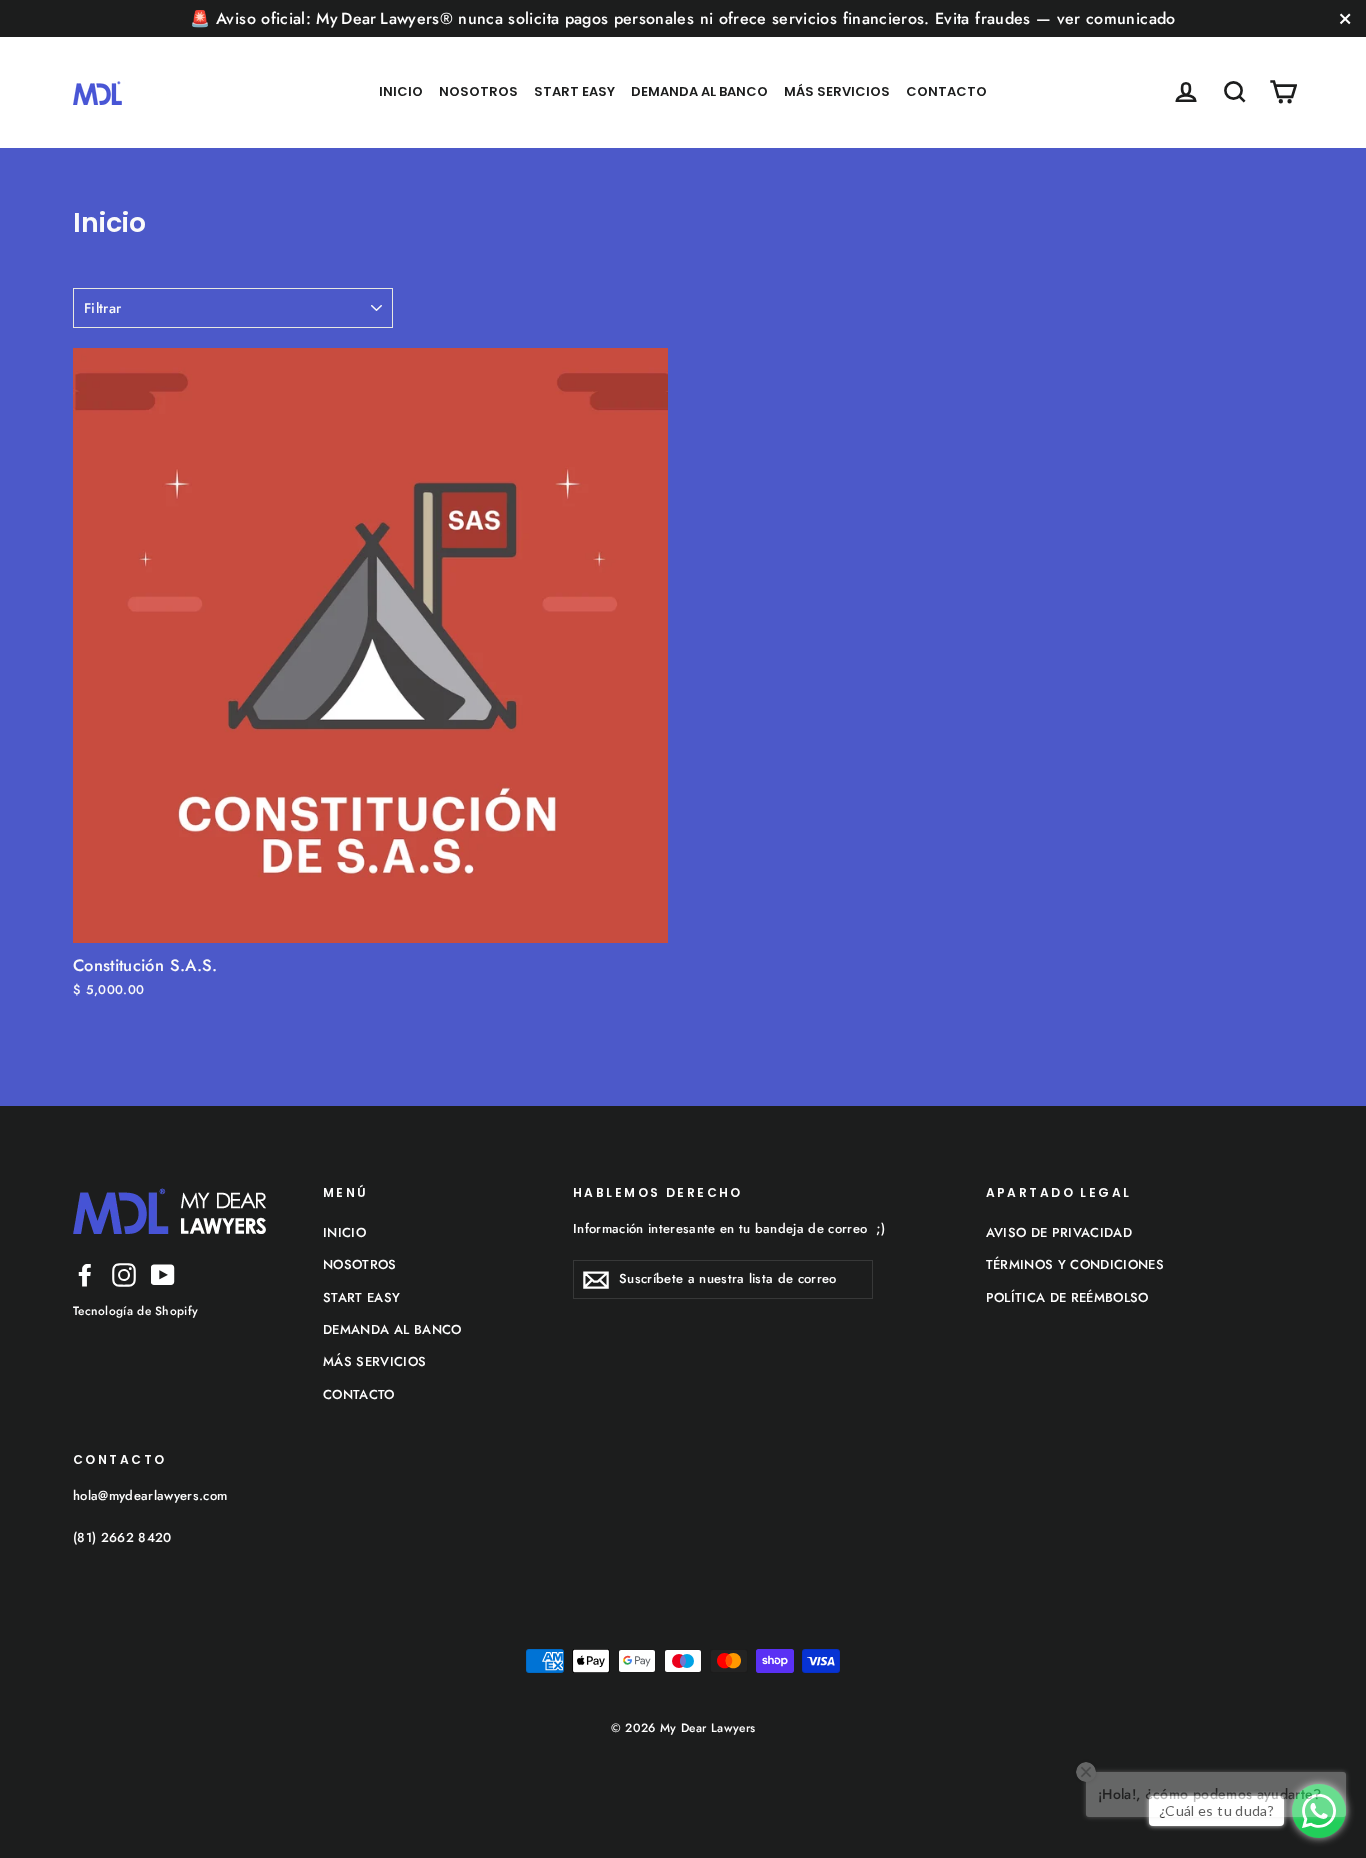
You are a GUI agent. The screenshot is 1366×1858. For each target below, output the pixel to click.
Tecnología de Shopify (135, 1311)
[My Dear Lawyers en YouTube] (163, 1274)
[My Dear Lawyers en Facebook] (85, 1274)
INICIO (401, 91)
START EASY (574, 91)
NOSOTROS (478, 91)
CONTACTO (946, 91)
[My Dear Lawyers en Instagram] (124, 1274)
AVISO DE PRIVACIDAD (1059, 1232)
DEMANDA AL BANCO (699, 91)
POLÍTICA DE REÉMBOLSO (1067, 1297)
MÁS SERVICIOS (837, 91)
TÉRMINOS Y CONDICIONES (1075, 1264)
